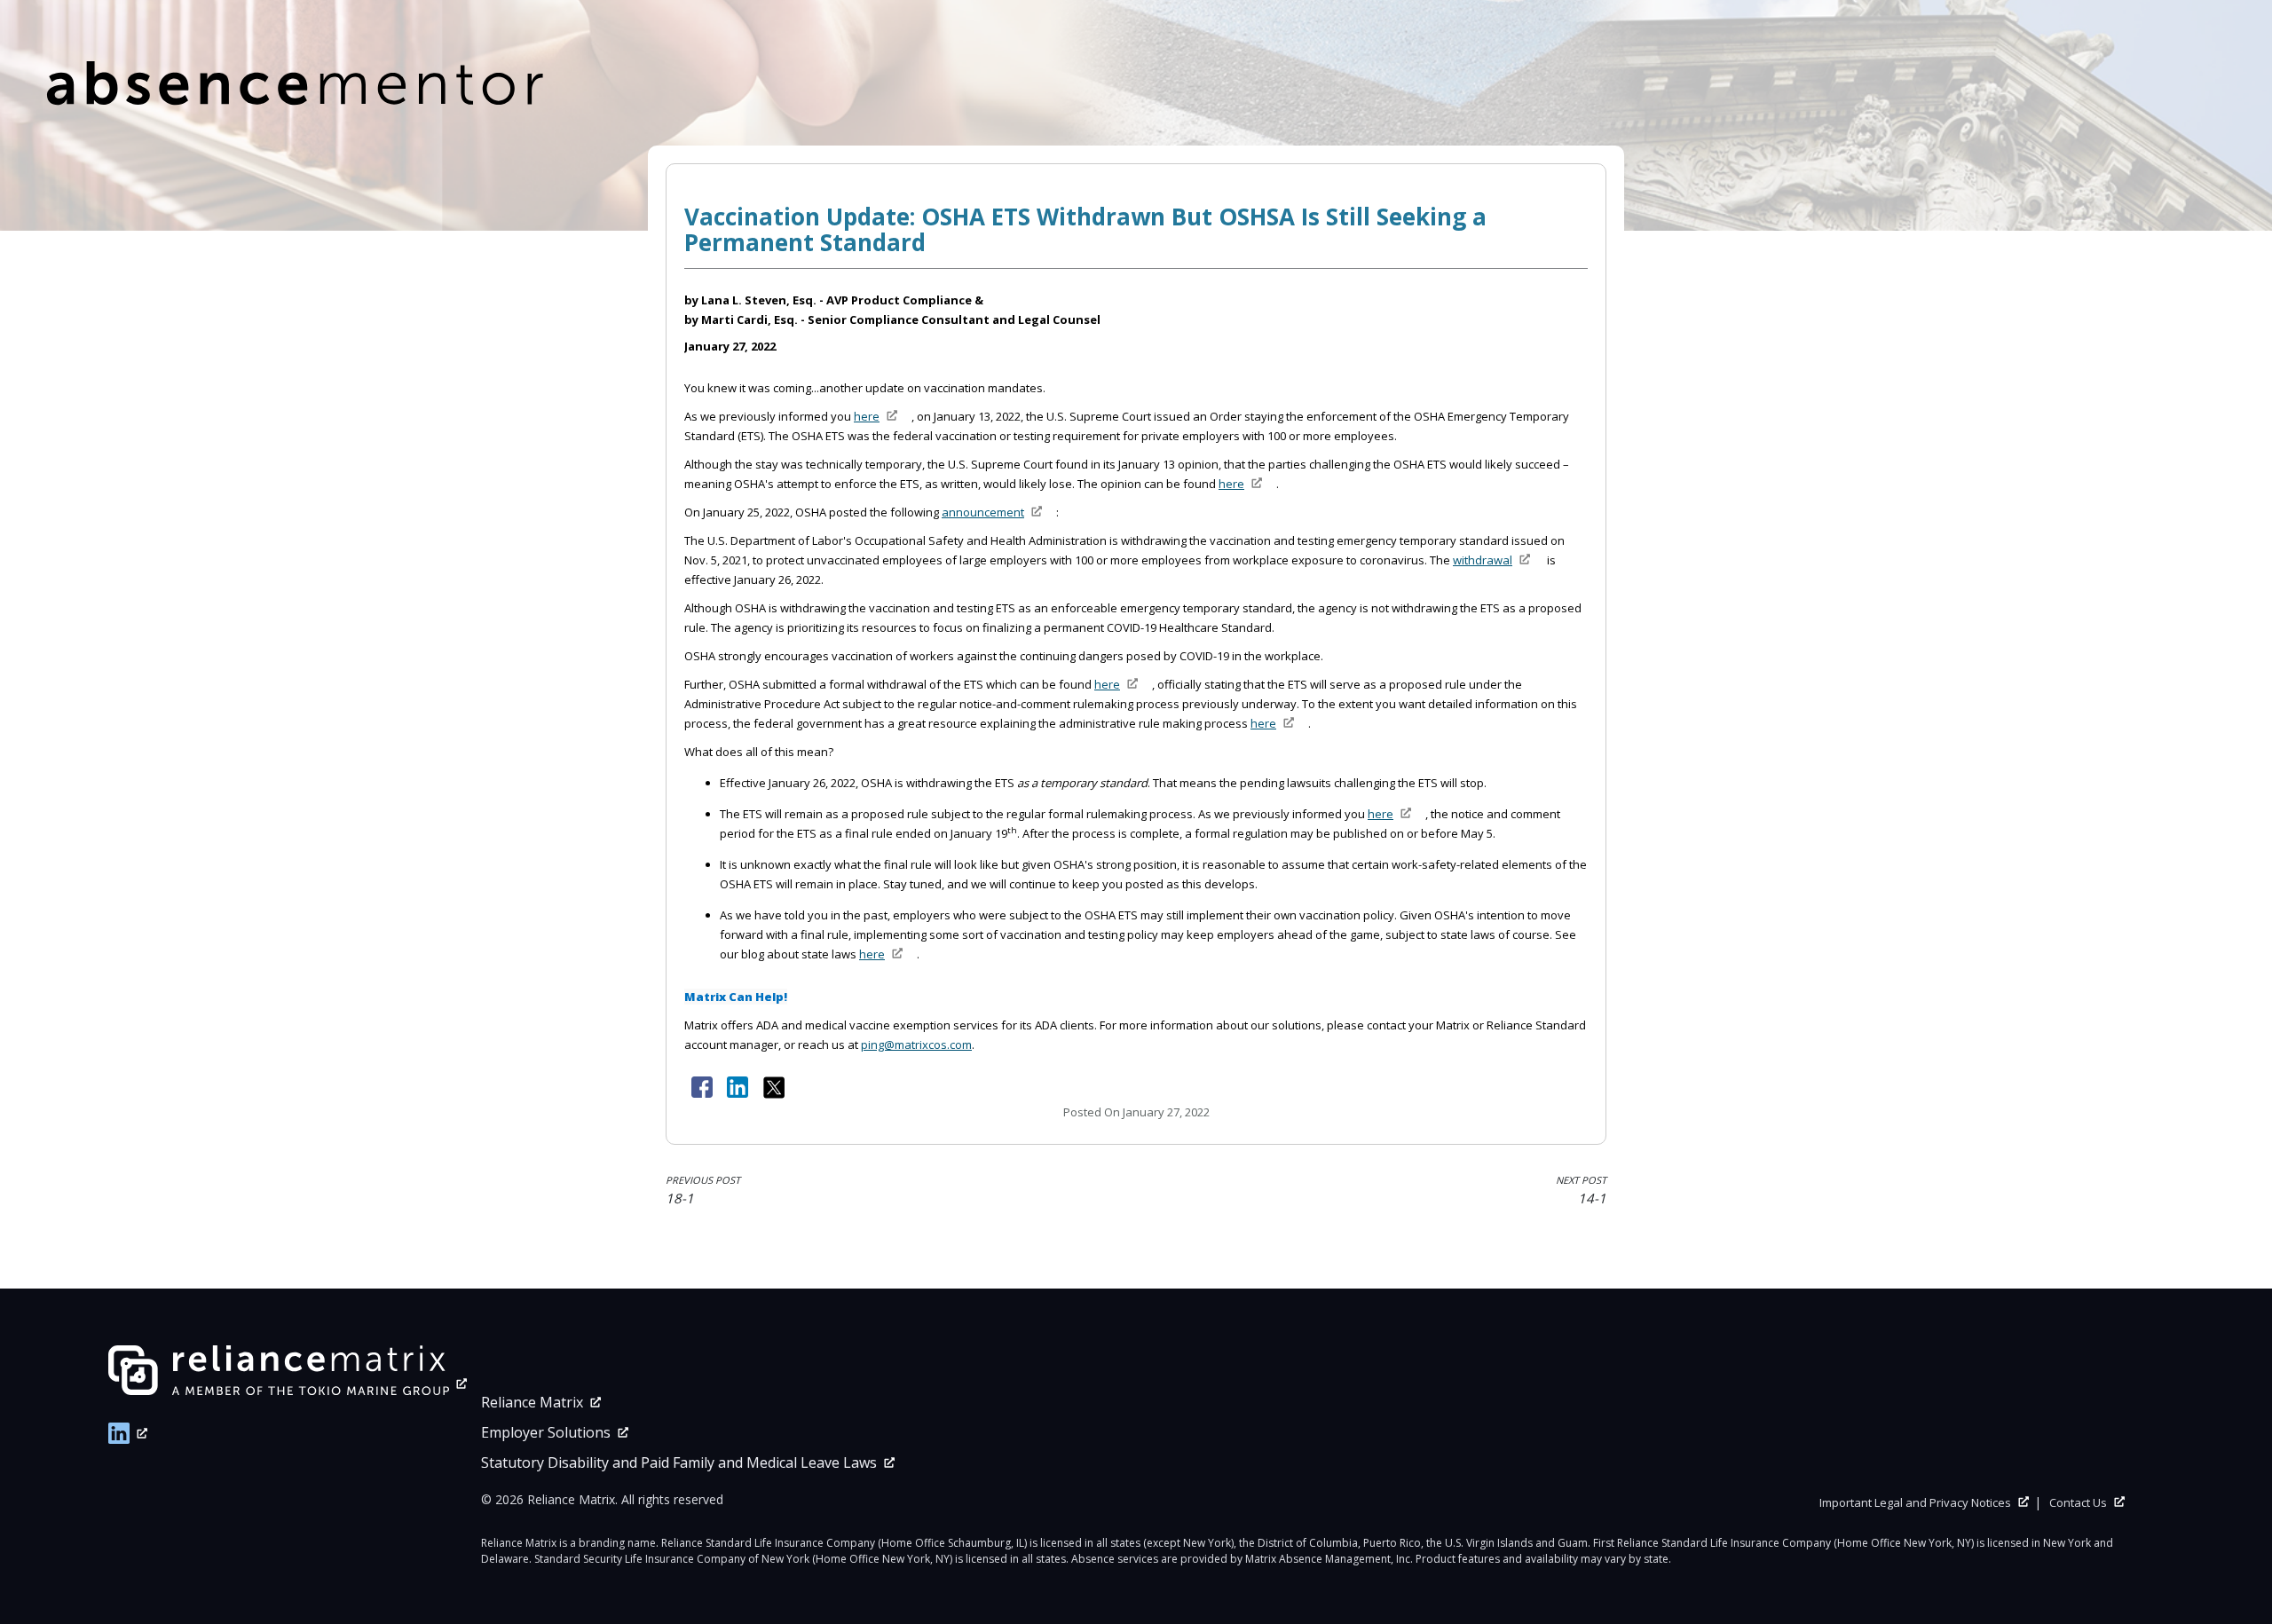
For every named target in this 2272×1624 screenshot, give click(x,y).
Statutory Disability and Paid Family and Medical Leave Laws (679, 1462)
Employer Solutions (546, 1432)
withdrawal (1483, 560)
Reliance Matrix (532, 1402)
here (867, 416)
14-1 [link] (1581, 1190)
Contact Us (2078, 1502)
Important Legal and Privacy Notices (1915, 1502)
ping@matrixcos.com (916, 1045)
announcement (983, 512)
